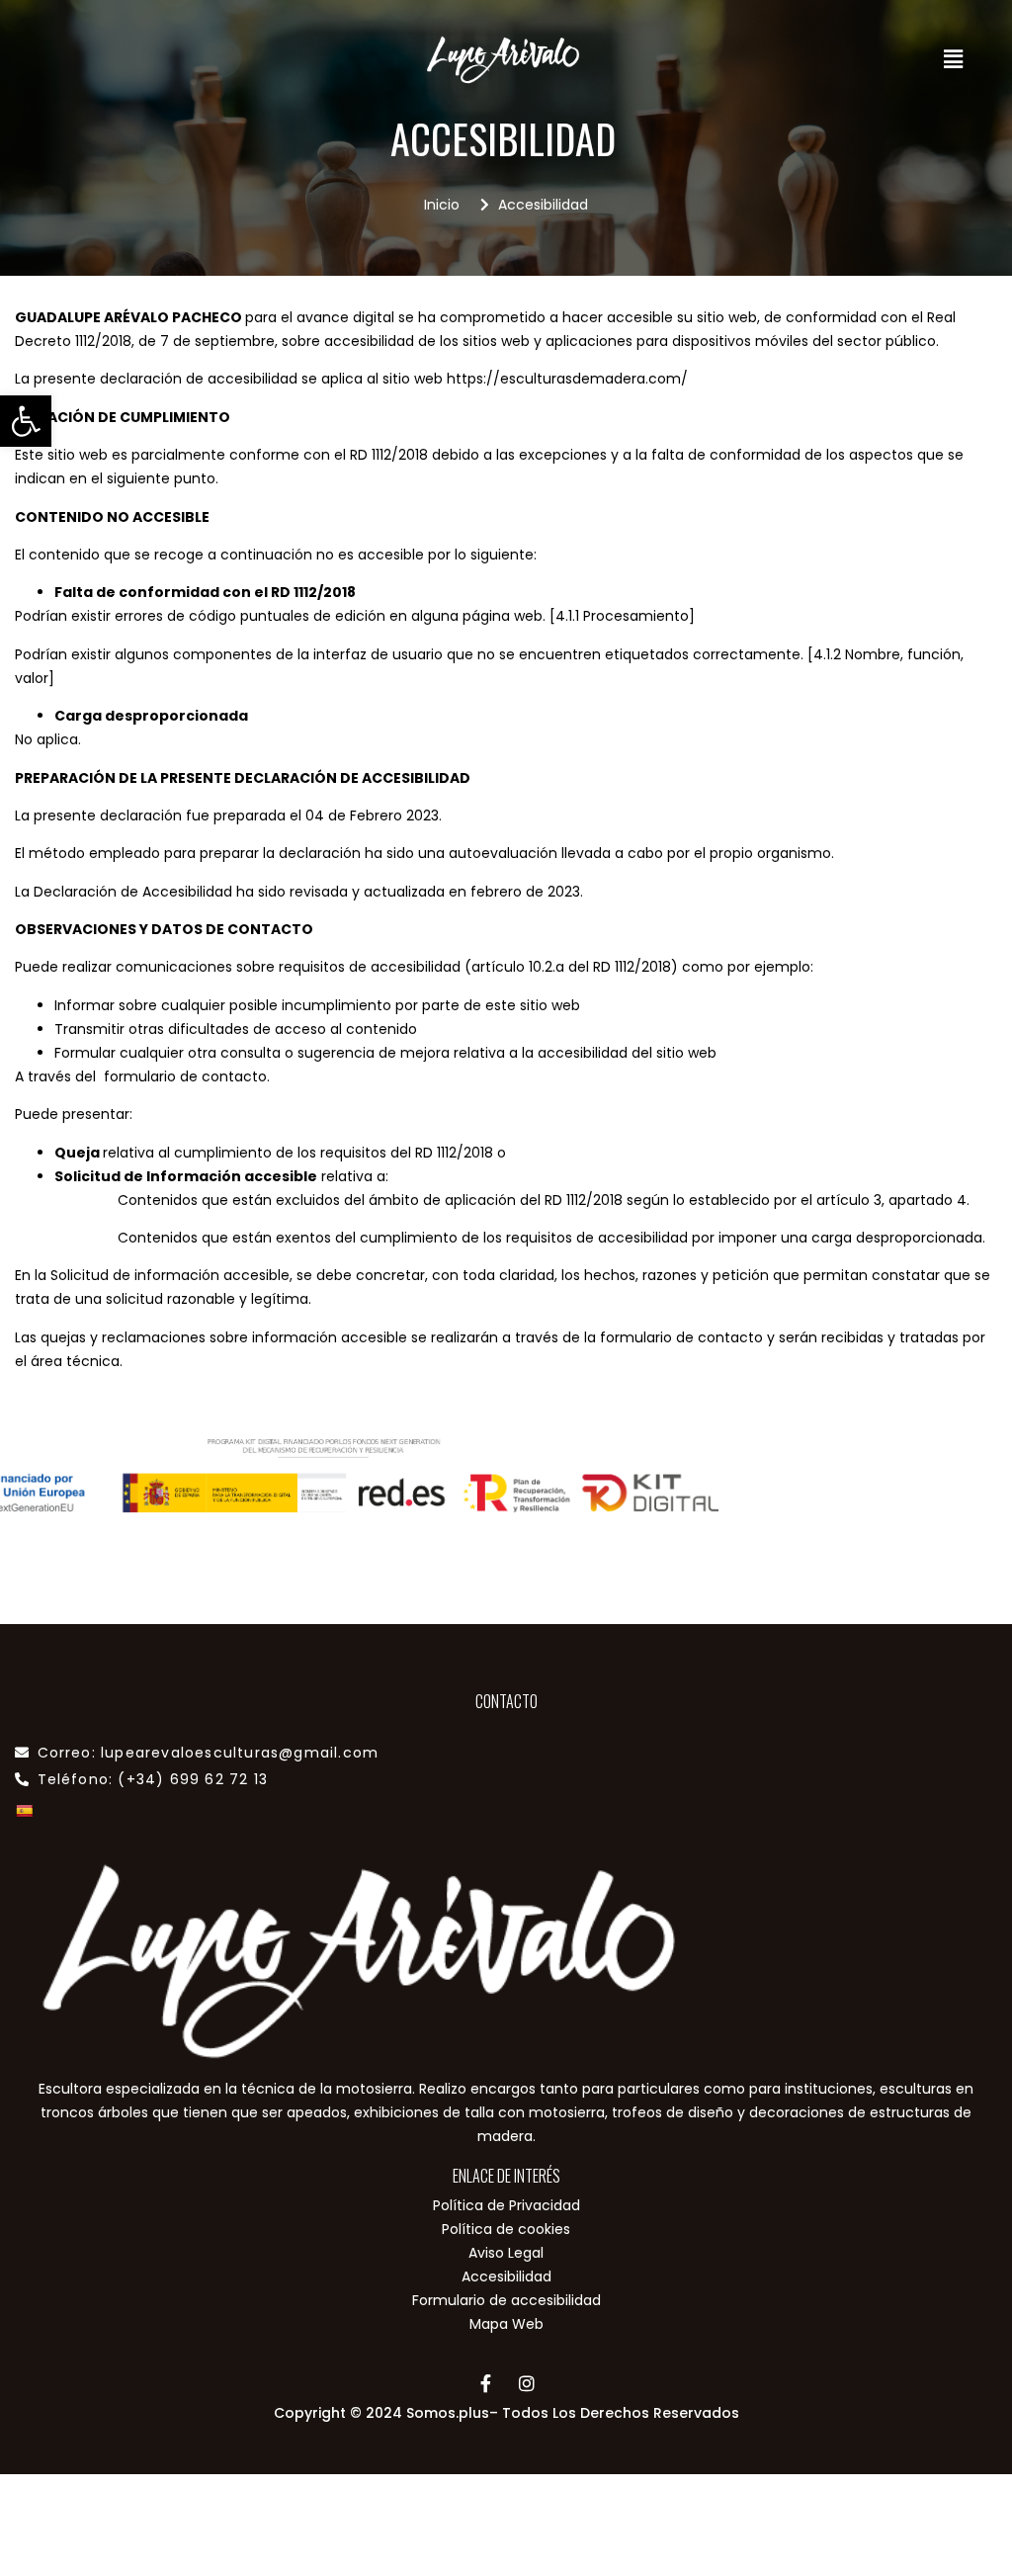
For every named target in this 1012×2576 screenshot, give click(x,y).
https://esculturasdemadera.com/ (567, 379)
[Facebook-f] (486, 2383)
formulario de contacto (681, 1337)
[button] (26, 421)
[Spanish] (24, 1811)
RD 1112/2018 (389, 455)
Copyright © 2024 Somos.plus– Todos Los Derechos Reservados (506, 2413)
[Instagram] (527, 2383)
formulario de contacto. (187, 1076)
